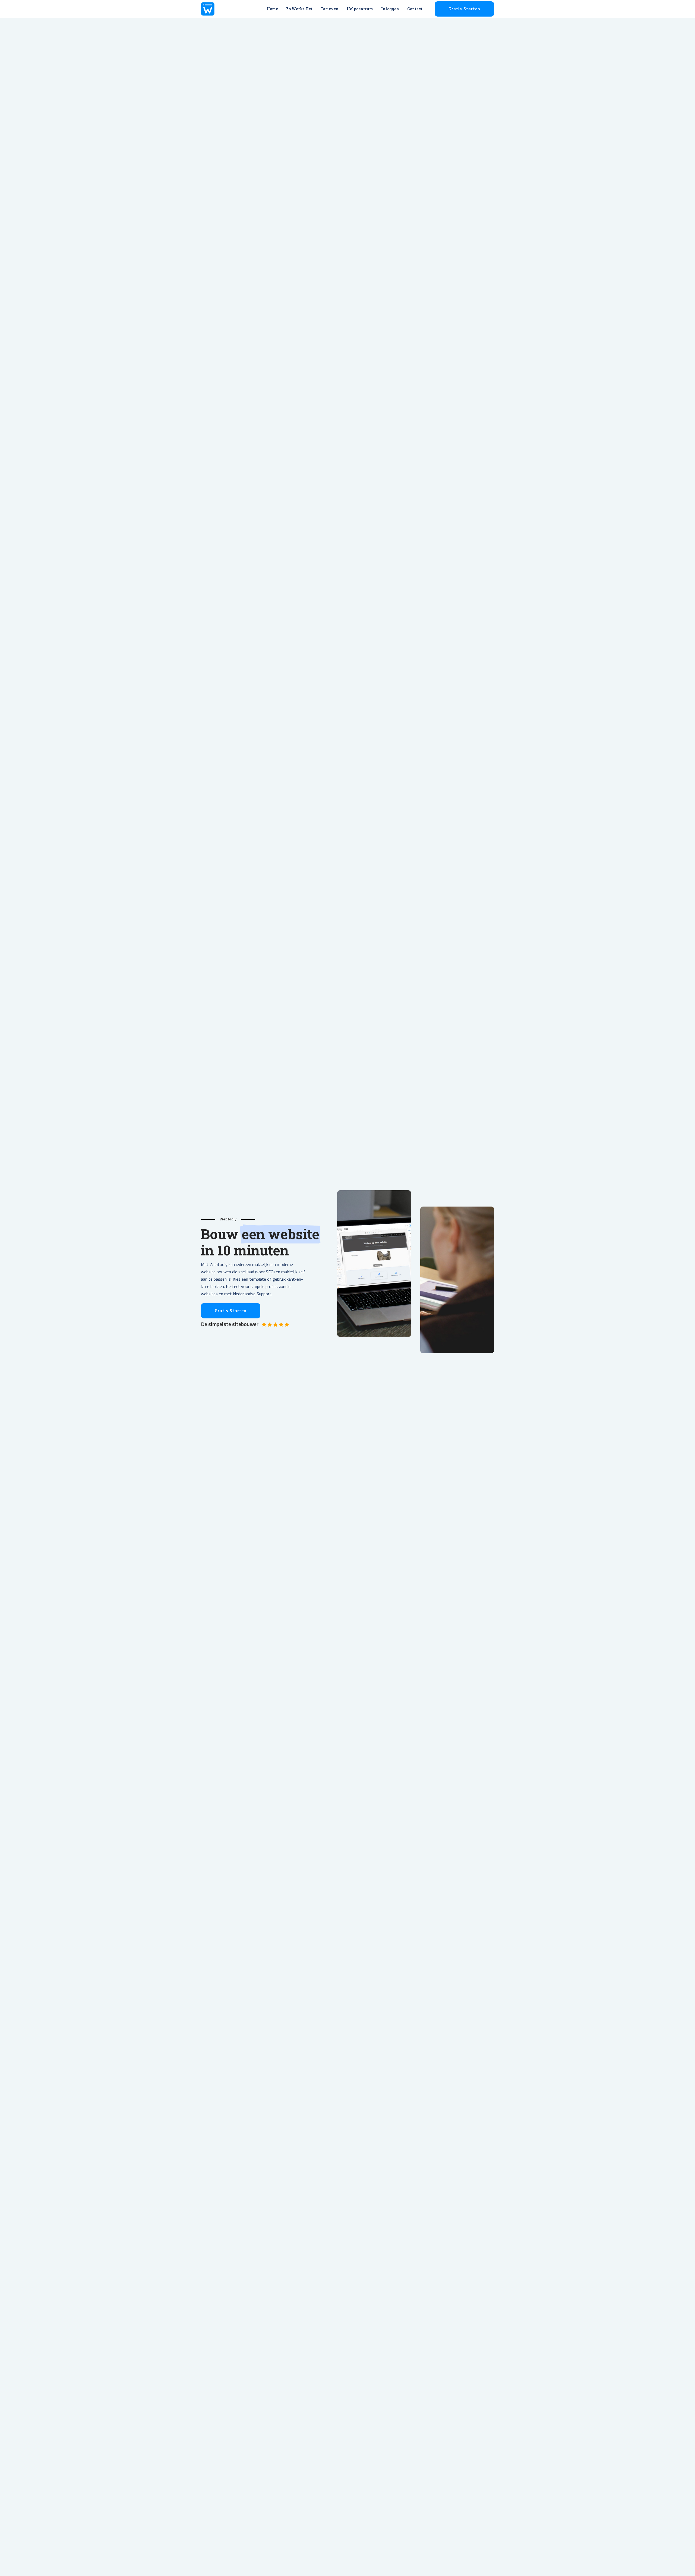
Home (272, 9)
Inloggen (390, 9)
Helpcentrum (360, 9)
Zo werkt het (299, 9)
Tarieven (330, 9)
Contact (415, 9)
